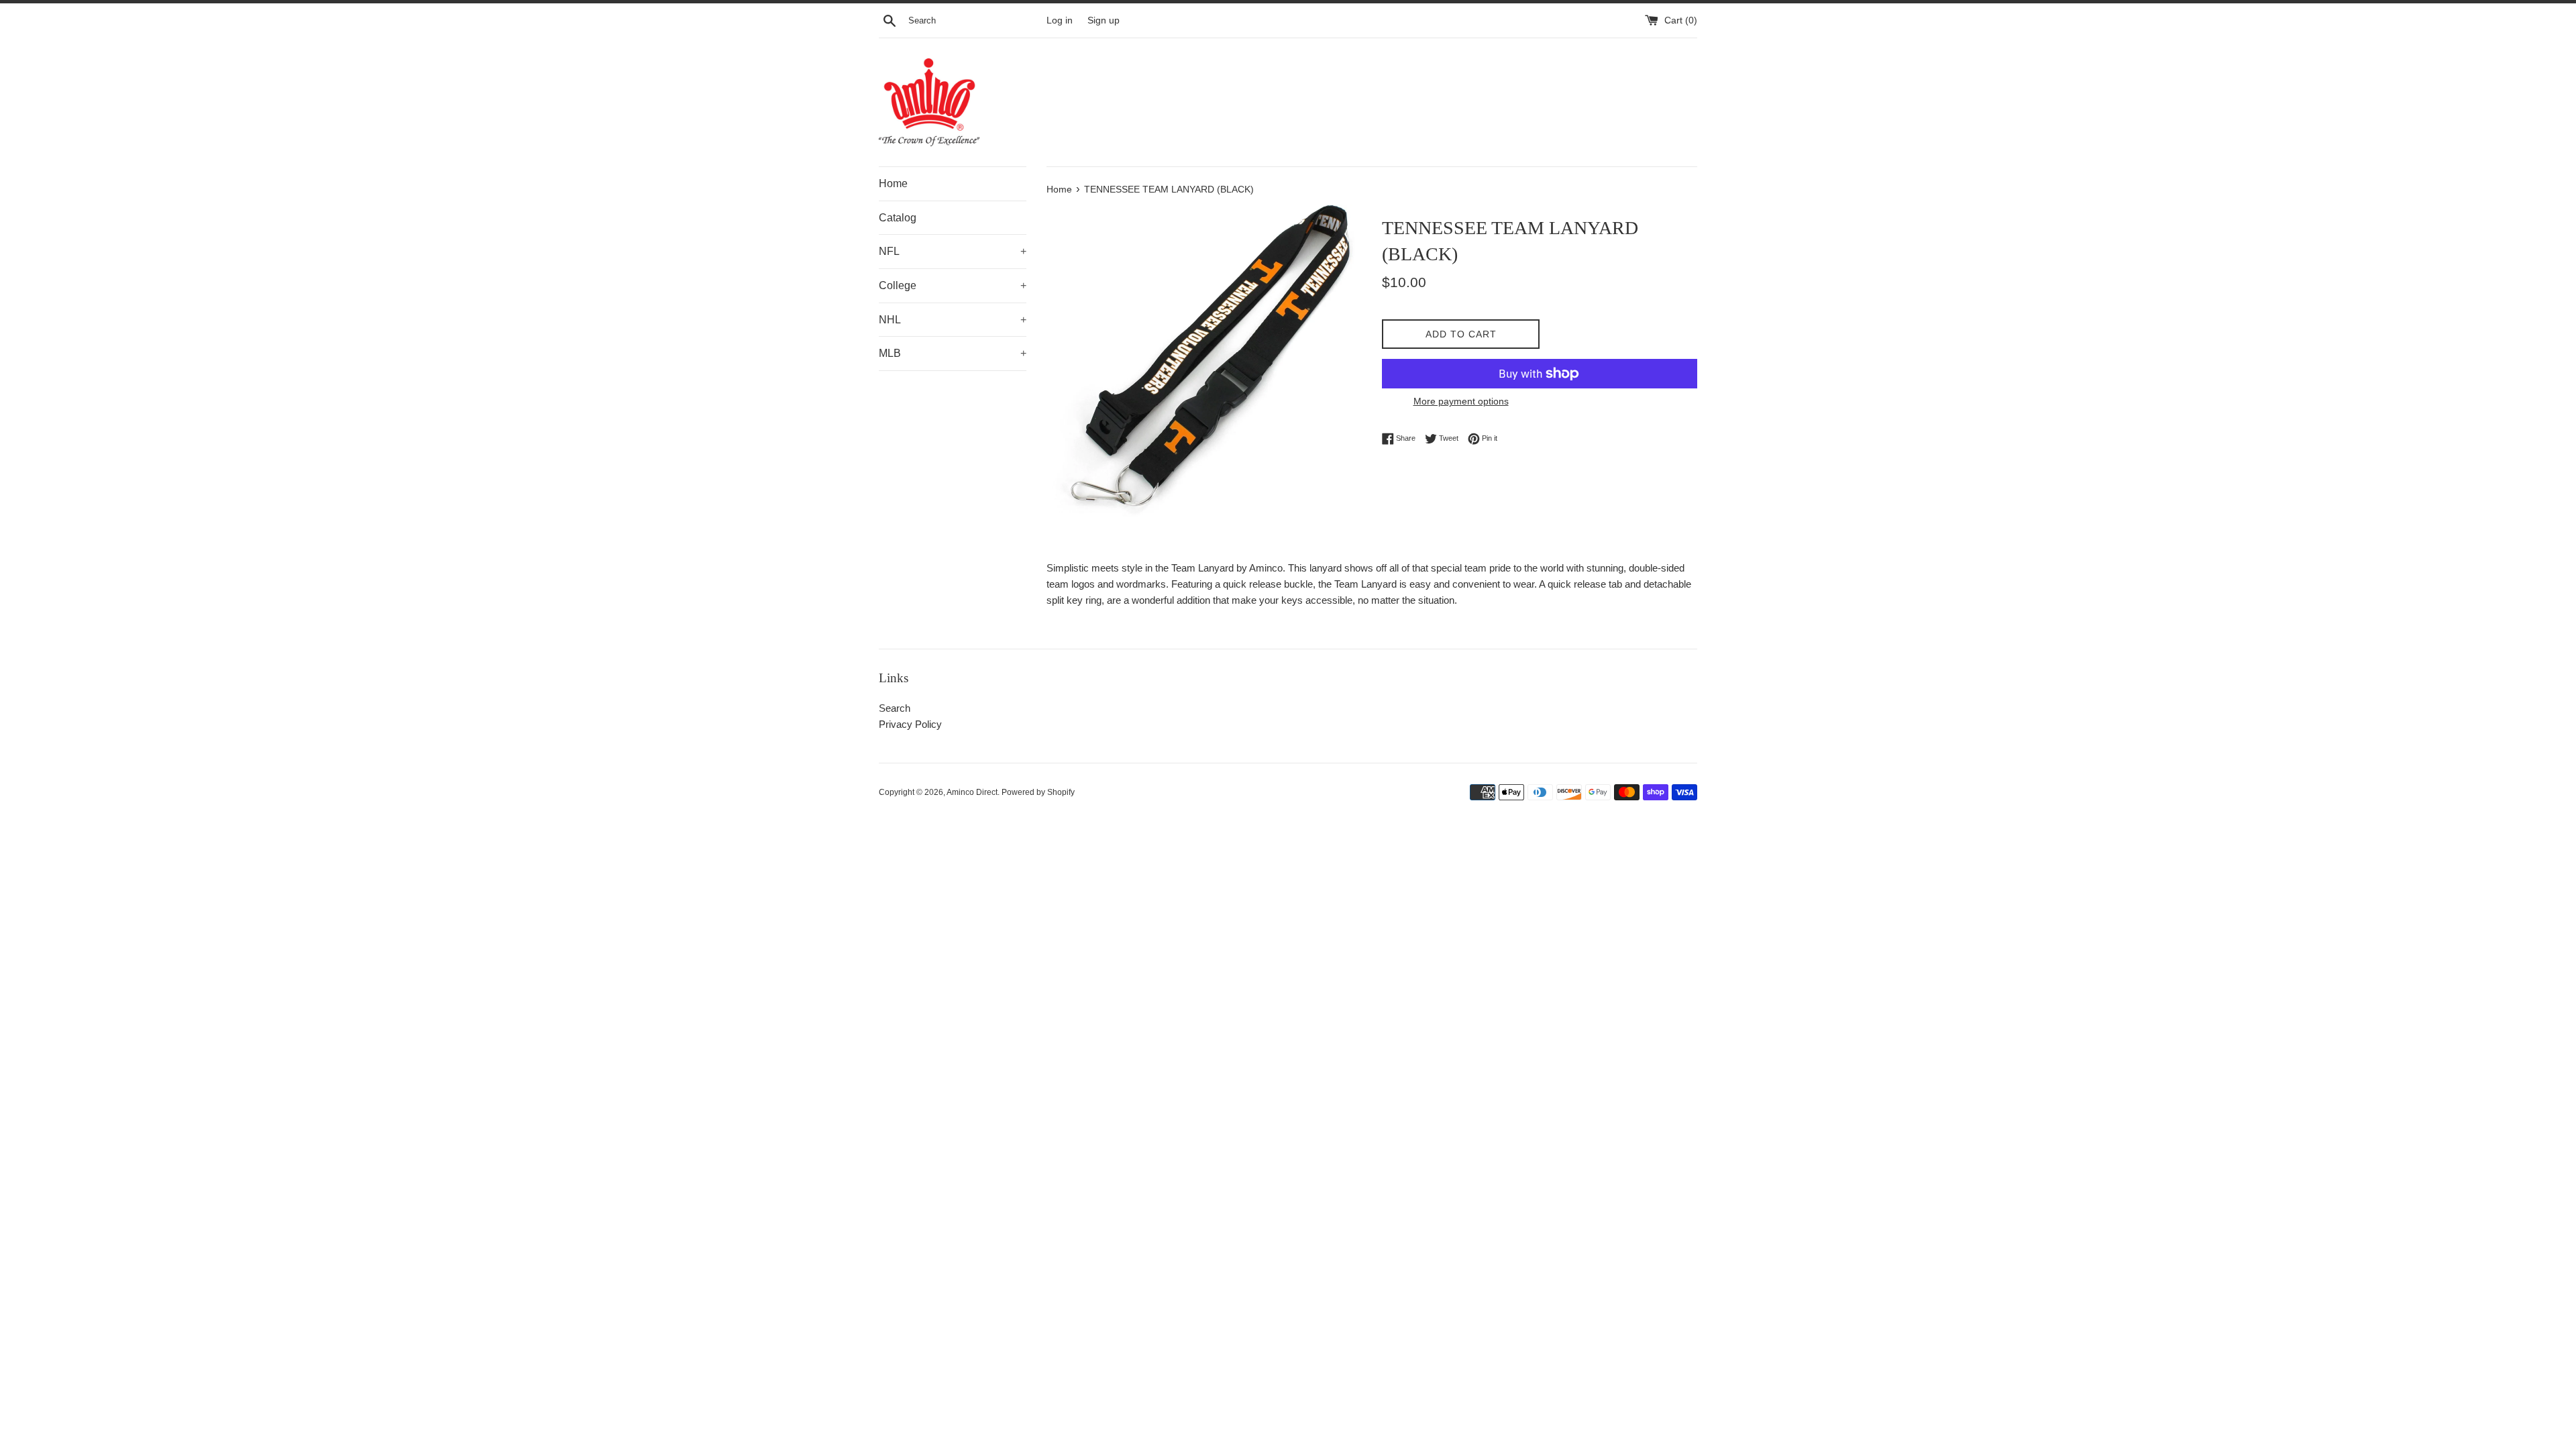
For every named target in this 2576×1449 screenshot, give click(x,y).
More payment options (1461, 401)
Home (893, 183)
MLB (953, 353)
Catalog (898, 218)
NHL (953, 320)
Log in (1060, 20)
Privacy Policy (910, 724)
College (953, 285)
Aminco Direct (972, 792)
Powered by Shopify (1038, 792)
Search (895, 708)
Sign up (1104, 20)
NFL (953, 251)
